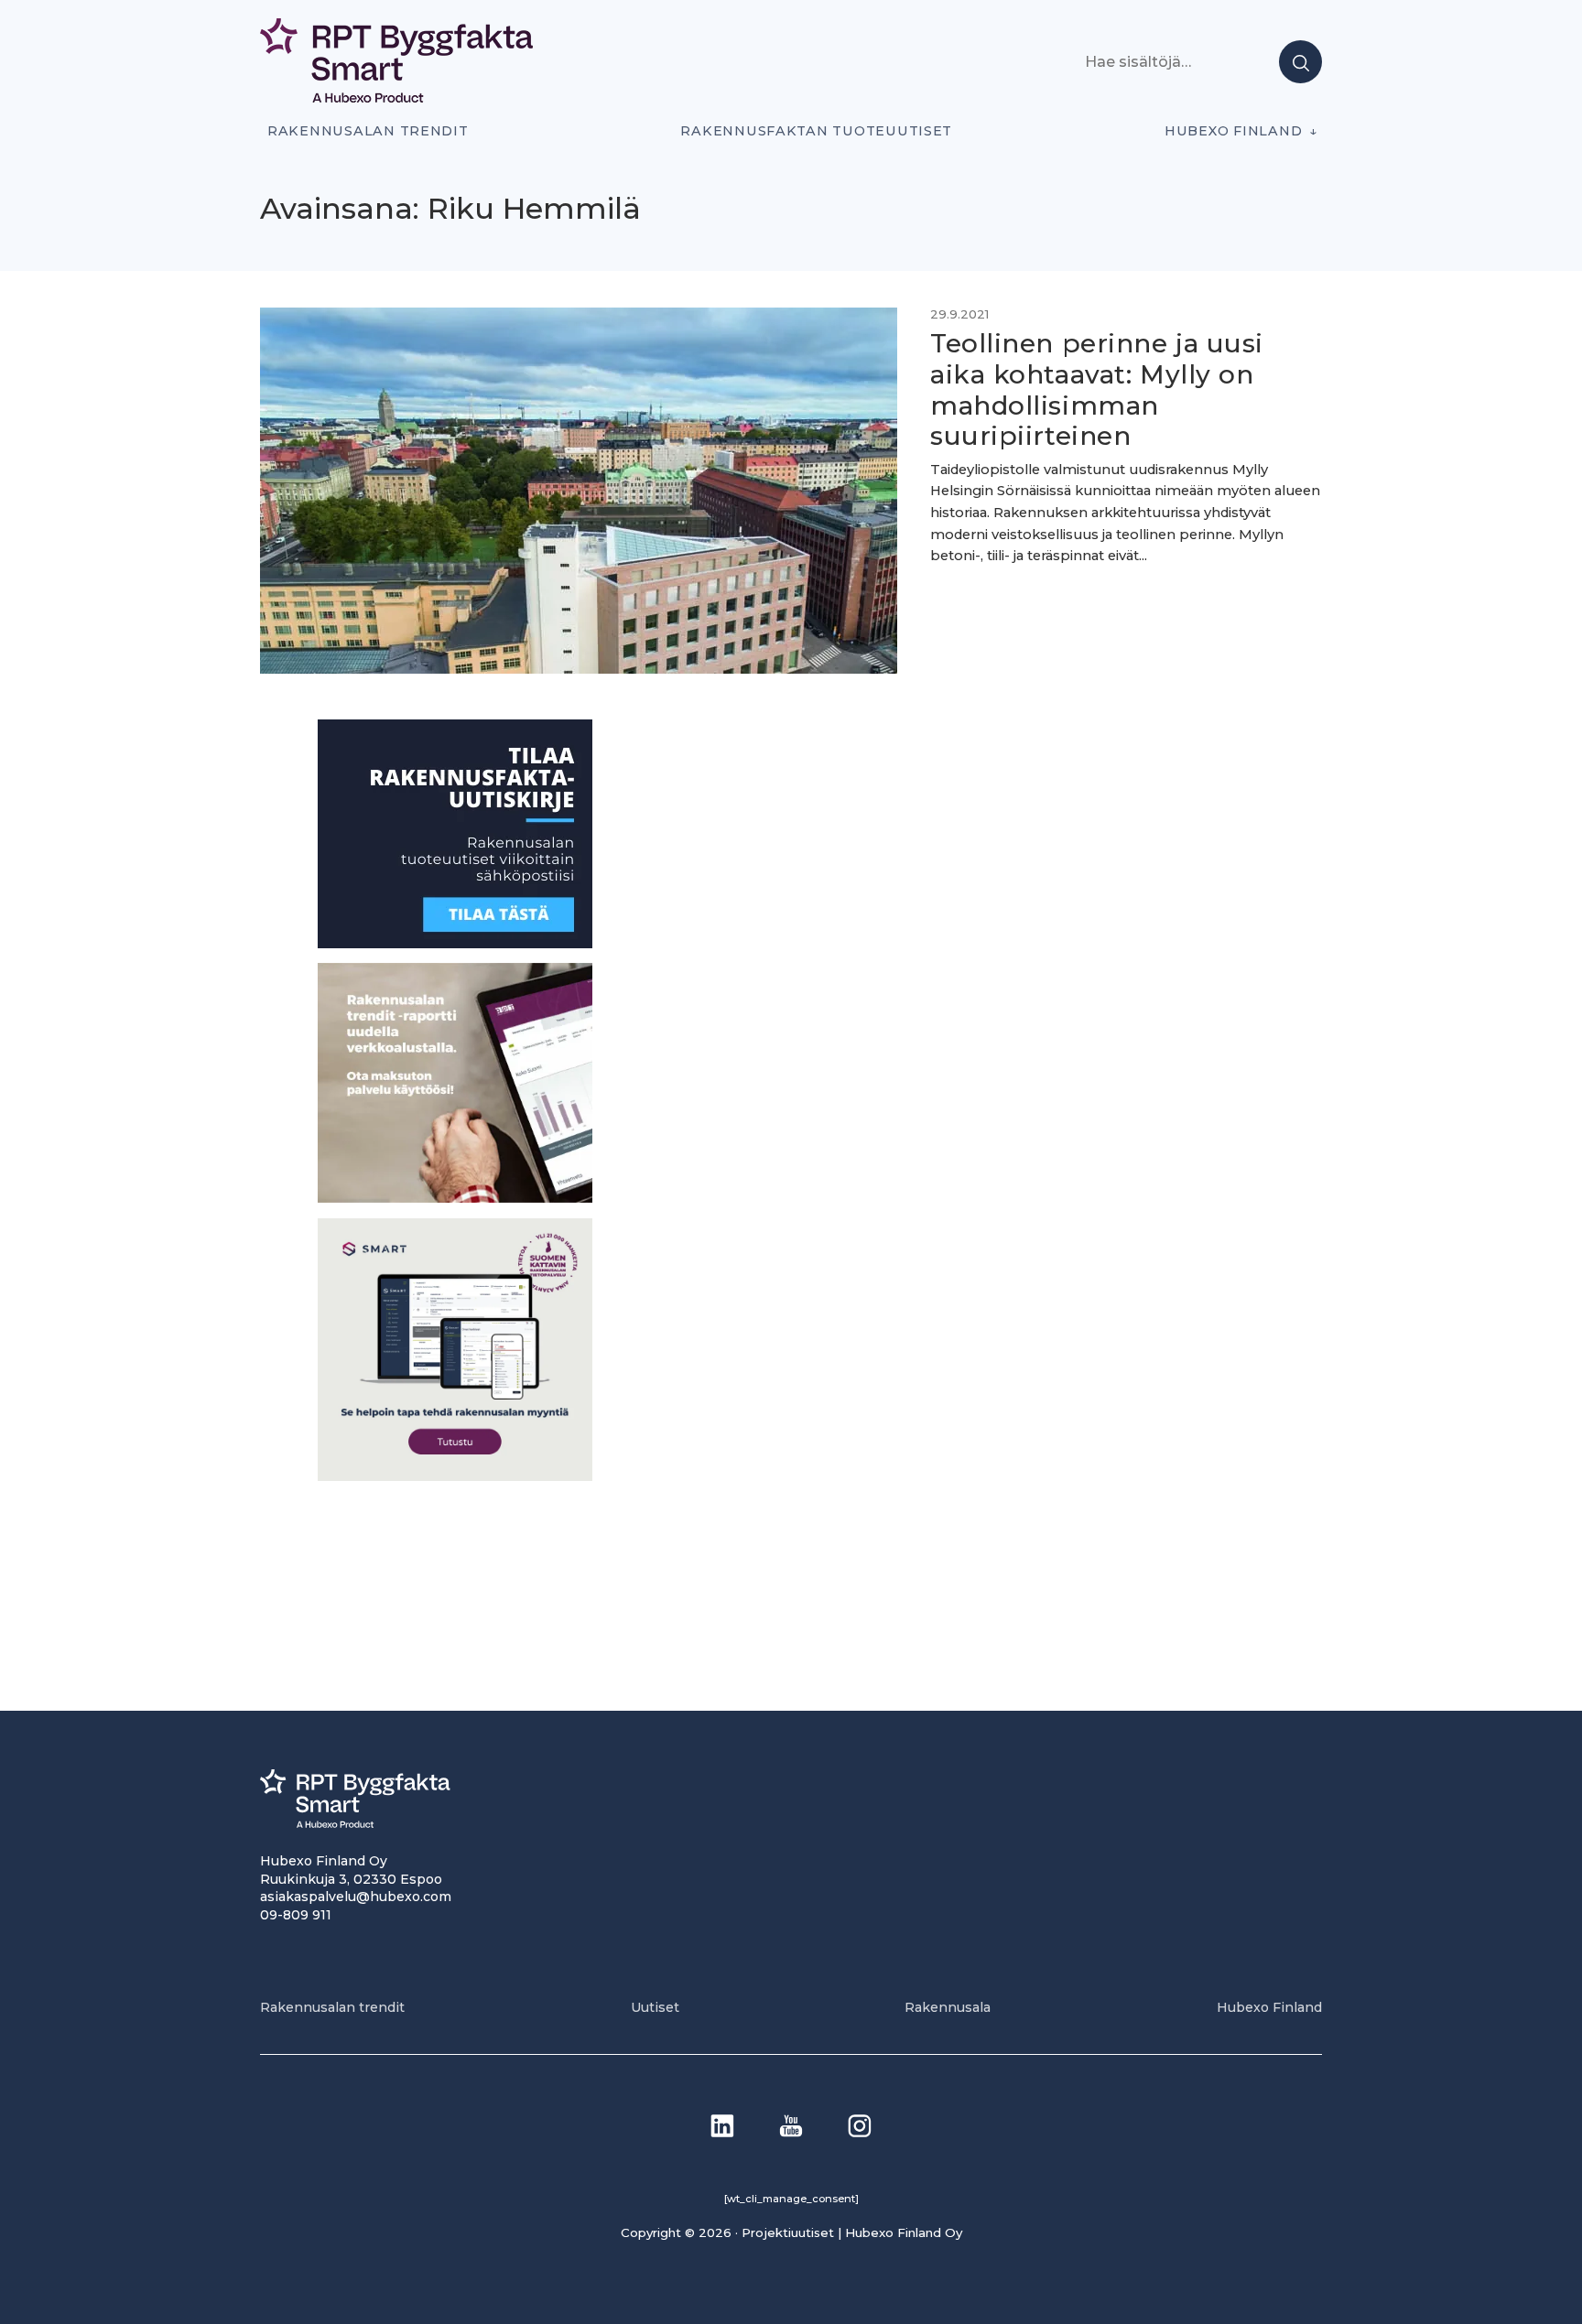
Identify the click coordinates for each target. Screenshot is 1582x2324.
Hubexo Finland (1233, 131)
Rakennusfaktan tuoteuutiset (816, 131)
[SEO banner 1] (455, 1476)
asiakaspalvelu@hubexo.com (356, 1897)
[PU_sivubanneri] (455, 1198)
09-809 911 (296, 1915)
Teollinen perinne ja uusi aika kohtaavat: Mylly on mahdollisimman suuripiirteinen (1097, 389)
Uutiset (655, 2007)
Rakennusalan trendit (368, 131)
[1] (455, 943)
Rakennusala (948, 2007)
